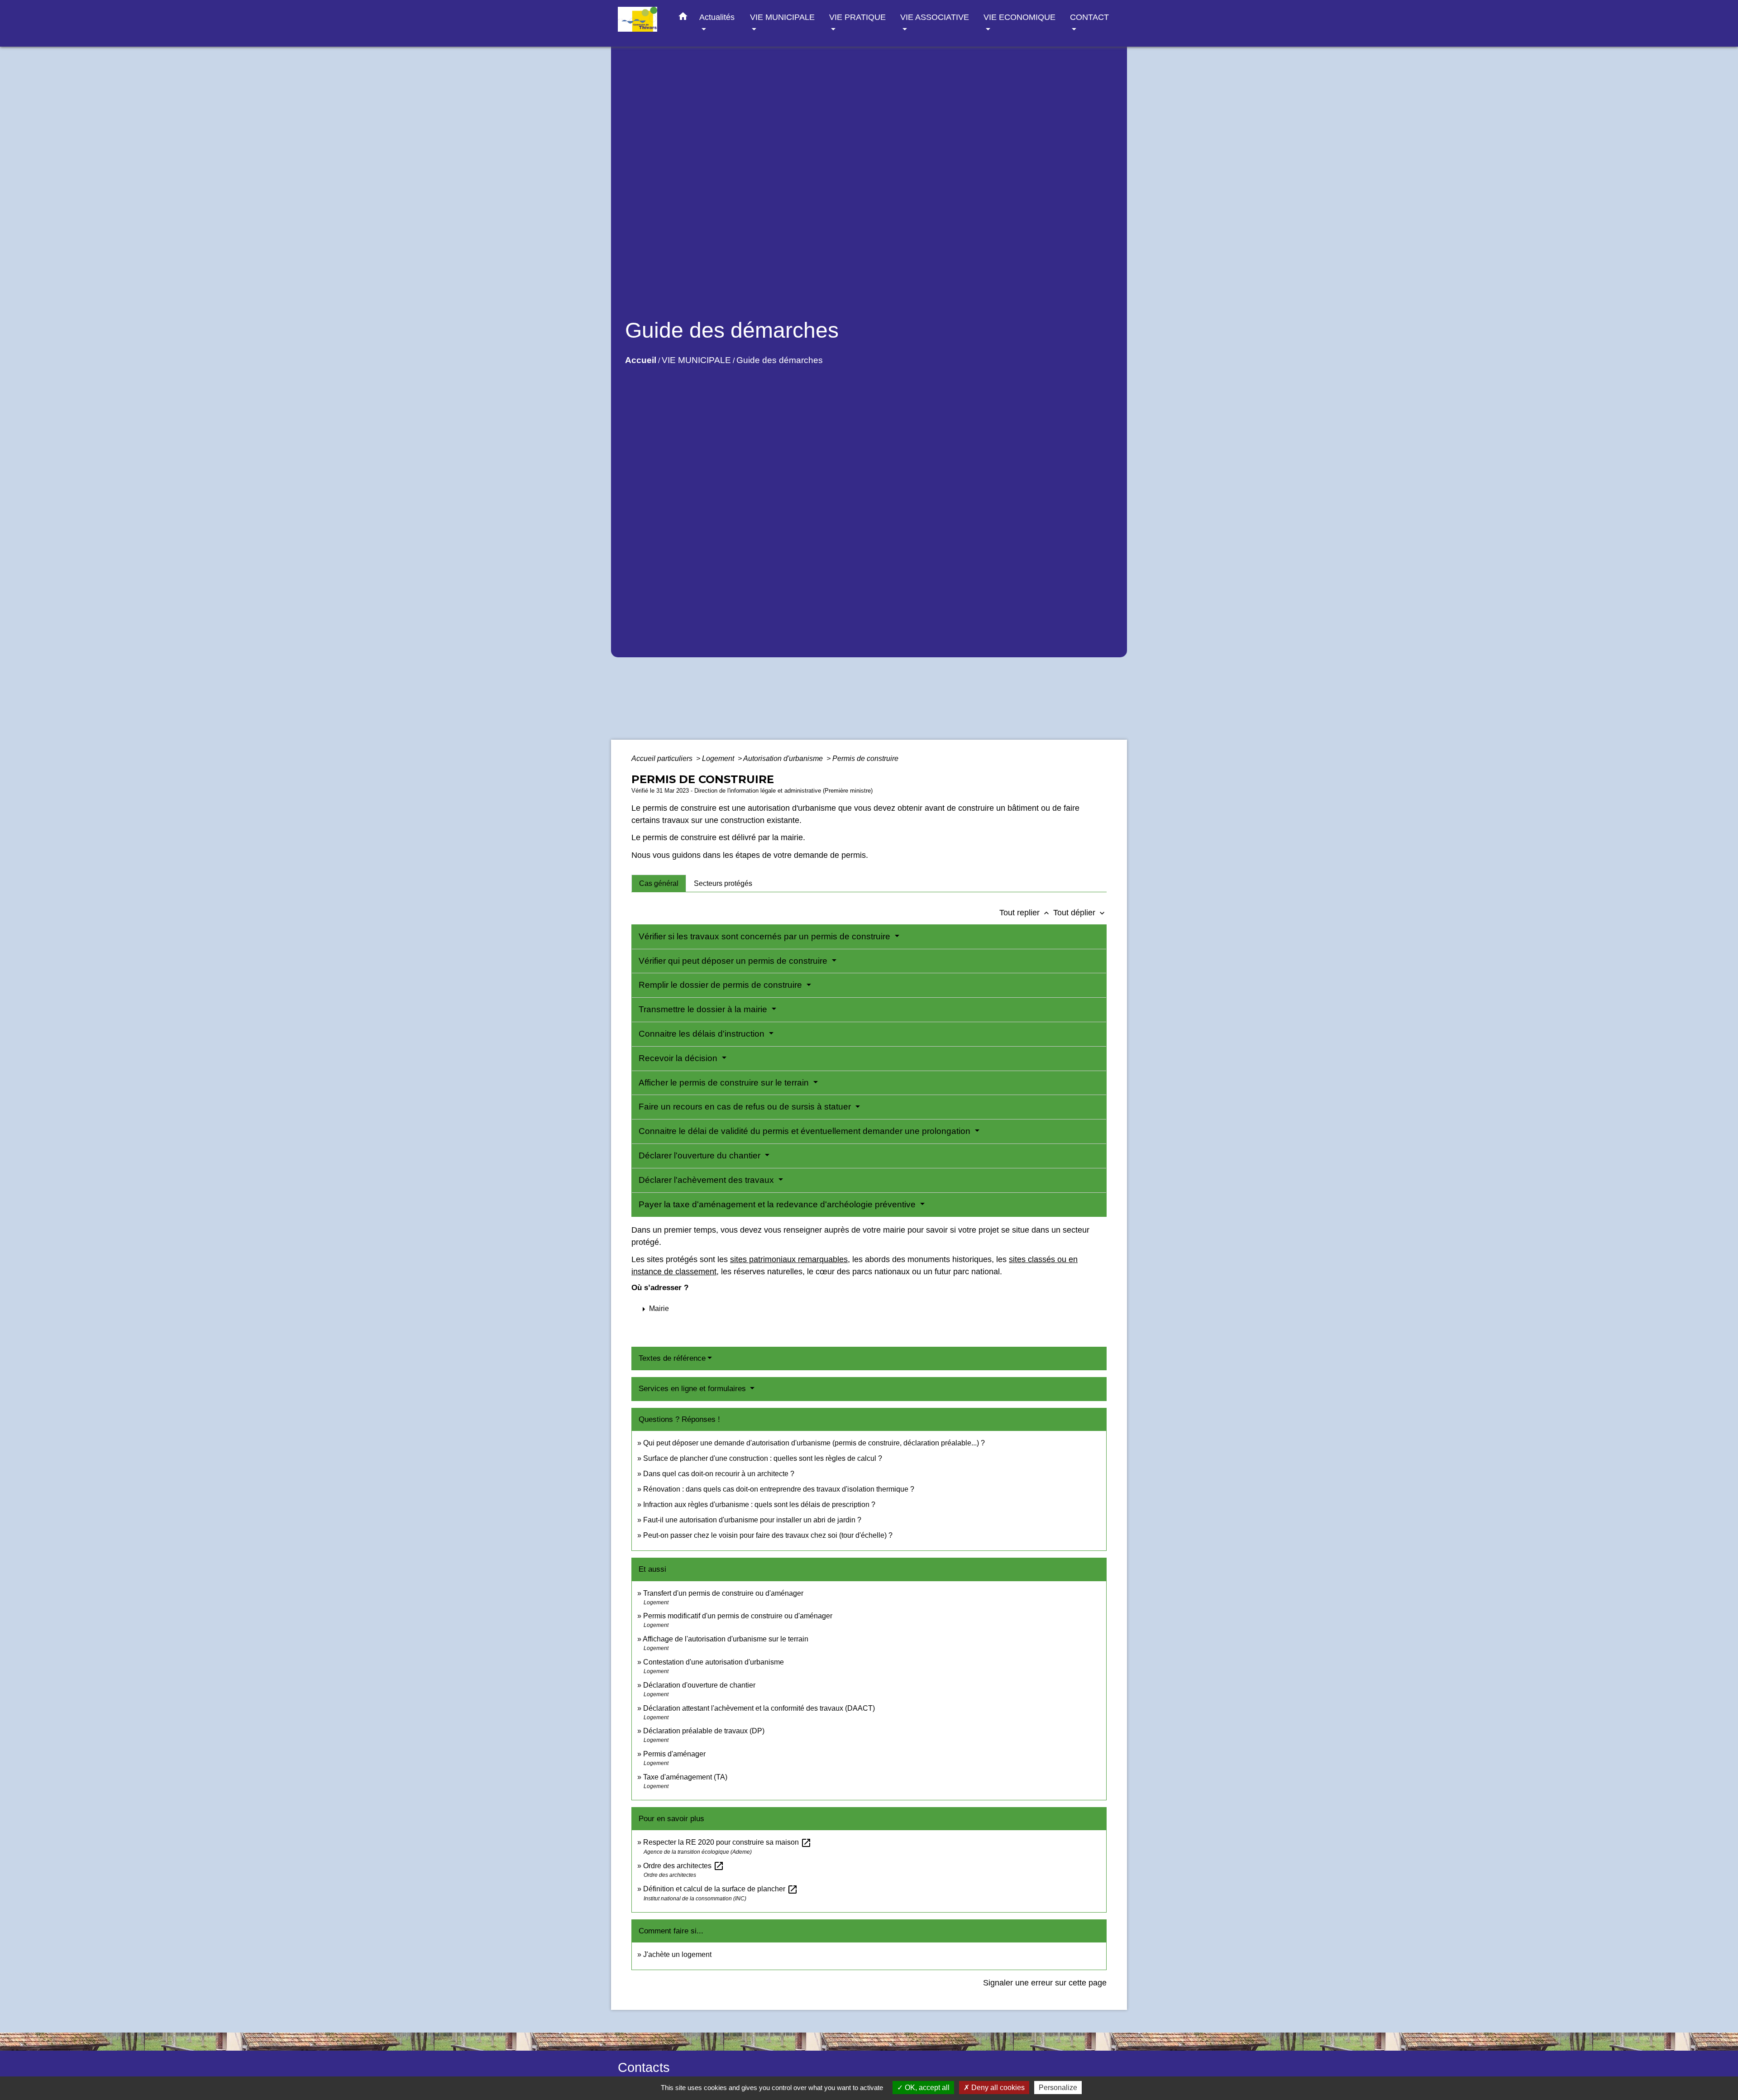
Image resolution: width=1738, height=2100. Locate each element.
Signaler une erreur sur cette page (1045, 1983)
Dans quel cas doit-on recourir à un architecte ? (719, 1474)
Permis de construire (865, 758)
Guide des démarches (780, 360)
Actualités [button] (717, 17)
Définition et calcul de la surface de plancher (721, 1889)
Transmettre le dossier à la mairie (704, 1009)
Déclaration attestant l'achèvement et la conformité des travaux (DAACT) (759, 1708)
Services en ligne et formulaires (693, 1389)
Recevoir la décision (679, 1058)
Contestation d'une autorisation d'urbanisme (714, 1662)
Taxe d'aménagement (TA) (685, 1777)
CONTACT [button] (1089, 17)
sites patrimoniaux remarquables (789, 1259)
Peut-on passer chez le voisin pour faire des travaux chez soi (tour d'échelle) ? (768, 1535)
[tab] (659, 883)
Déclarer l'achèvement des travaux (707, 1180)
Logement (719, 758)
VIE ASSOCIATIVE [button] (935, 17)
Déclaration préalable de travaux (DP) (704, 1731)
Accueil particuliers (663, 758)
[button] (683, 18)
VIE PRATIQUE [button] (857, 17)
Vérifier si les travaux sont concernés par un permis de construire (766, 936)
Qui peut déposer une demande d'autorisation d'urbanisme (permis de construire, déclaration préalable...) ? (814, 1443)
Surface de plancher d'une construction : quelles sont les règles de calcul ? (763, 1458)
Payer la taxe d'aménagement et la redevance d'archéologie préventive (778, 1204)
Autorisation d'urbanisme (784, 758)
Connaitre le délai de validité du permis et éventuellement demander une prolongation (806, 1131)
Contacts (644, 2067)
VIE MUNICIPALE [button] (782, 17)
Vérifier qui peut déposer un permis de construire (734, 961)
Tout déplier (1080, 913)
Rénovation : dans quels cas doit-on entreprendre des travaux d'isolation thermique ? (779, 1489)
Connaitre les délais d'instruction (703, 1034)
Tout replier (1025, 913)
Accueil (641, 360)
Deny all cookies (997, 2088)
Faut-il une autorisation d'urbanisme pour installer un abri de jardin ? (752, 1520)
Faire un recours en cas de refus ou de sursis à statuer (746, 1107)
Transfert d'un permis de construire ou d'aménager (723, 1593)
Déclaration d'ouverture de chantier (699, 1685)
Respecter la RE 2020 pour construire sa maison (727, 1842)
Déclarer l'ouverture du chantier (701, 1155)
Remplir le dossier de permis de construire (721, 985)
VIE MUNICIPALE (696, 360)
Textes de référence (672, 1358)
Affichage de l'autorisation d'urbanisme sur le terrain (726, 1639)
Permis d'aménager (674, 1754)
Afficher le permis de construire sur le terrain (725, 1083)
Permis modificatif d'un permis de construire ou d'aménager (738, 1616)
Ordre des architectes (684, 1866)
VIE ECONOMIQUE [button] (1019, 17)
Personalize (1058, 2088)
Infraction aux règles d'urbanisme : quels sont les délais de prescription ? (759, 1504)
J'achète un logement (677, 1954)
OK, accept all (926, 2088)
